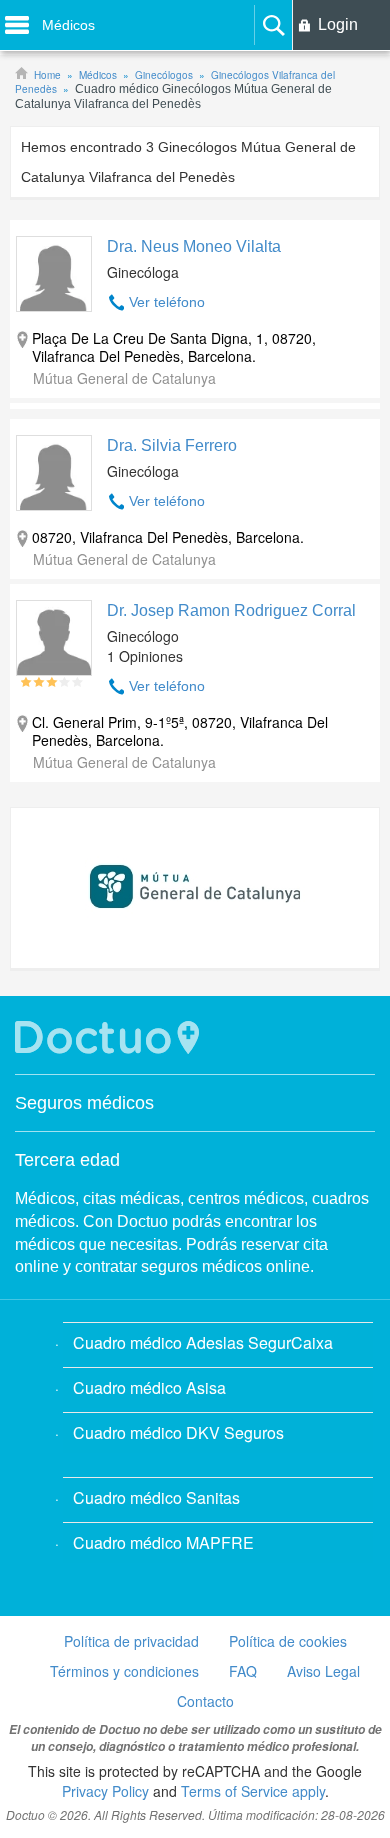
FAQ (243, 1671)
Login (338, 24)
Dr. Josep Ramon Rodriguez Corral (231, 610)
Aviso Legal (323, 1671)
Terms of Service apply (253, 1791)
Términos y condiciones (124, 1671)
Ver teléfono (167, 302)
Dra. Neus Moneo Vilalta (194, 246)
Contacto (205, 1701)
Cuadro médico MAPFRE (163, 1542)
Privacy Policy (105, 1791)
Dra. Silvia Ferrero (172, 445)
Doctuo (110, 1037)
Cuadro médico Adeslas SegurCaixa (203, 1342)
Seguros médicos (84, 1103)
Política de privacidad (131, 1641)
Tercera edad (67, 1160)
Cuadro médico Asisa (149, 1387)
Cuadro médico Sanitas (156, 1497)
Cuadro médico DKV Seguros (178, 1432)
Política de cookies (288, 1641)
